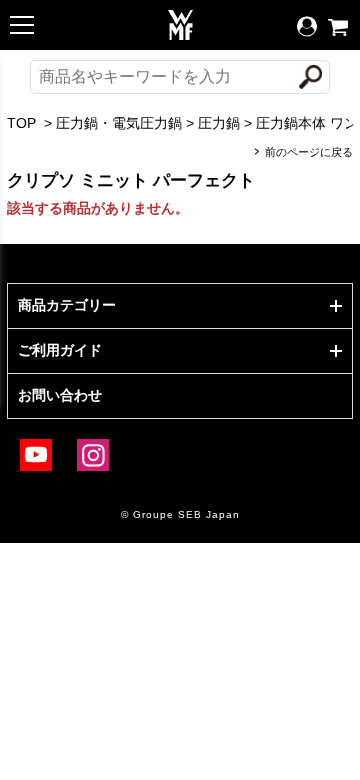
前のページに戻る (309, 152)
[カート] (338, 27)
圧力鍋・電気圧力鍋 (119, 123)
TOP (21, 123)
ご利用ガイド (60, 350)
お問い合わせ (60, 395)
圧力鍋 (219, 123)
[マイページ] (307, 27)
